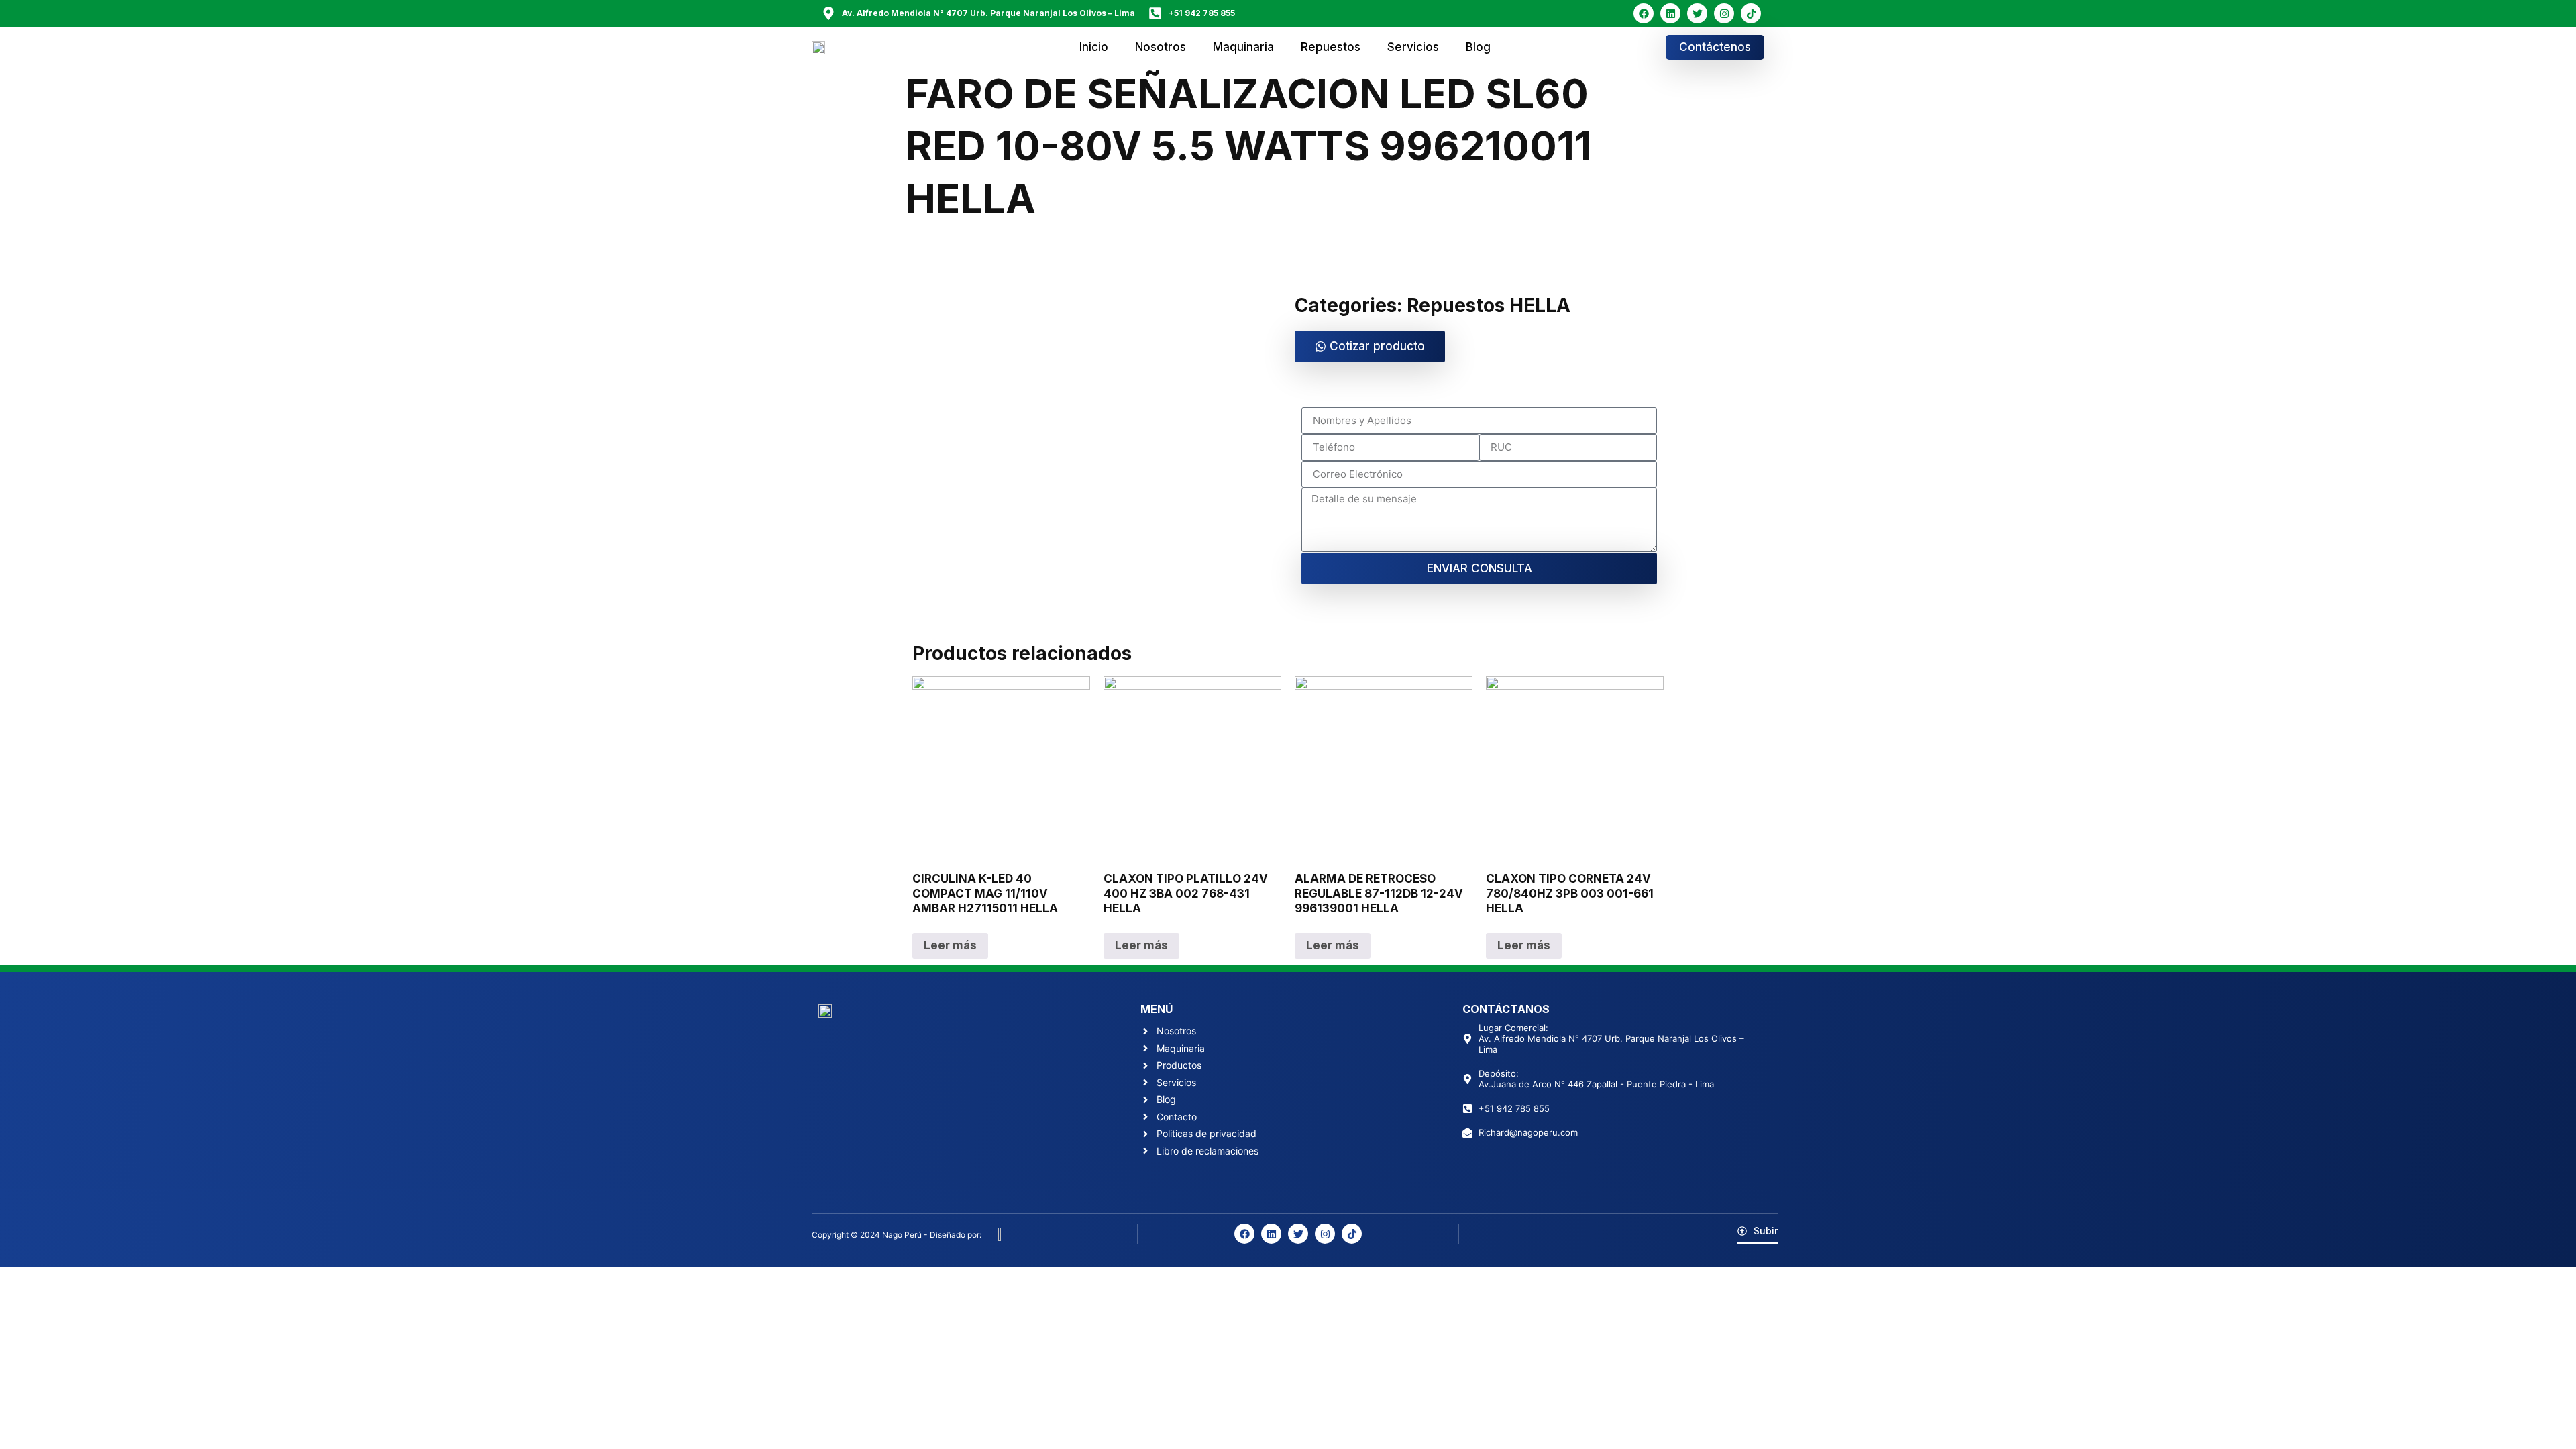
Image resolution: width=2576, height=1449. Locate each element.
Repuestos (1331, 47)
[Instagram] (1724, 13)
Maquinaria (1243, 47)
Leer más (950, 945)
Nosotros (1161, 47)
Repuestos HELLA (1489, 305)
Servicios (1413, 47)
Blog (1478, 47)
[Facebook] (1644, 13)
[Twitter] (1697, 13)
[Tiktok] (1751, 13)
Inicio (1094, 47)
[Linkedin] (1670, 13)
